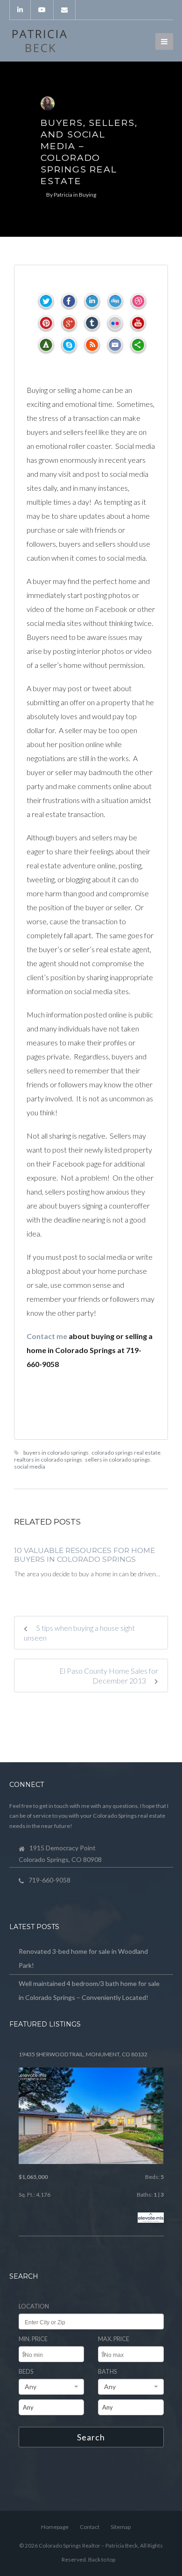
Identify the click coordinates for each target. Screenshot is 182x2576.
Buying (87, 195)
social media (30, 1467)
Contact (90, 2527)
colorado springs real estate (126, 1453)
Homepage (55, 2527)
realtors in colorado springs (48, 1460)
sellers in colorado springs (118, 1460)
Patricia (63, 195)
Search (91, 2437)
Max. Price (114, 2339)
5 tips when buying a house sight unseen (79, 1633)
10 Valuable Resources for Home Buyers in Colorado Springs (84, 1555)
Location (34, 2306)
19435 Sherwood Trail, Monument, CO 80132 (83, 2054)
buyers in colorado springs (56, 1453)
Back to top (102, 2559)
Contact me (47, 1336)
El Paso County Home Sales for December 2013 (109, 1676)
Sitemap (121, 2527)
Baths (107, 2372)
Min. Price (33, 2339)
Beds (26, 2372)
